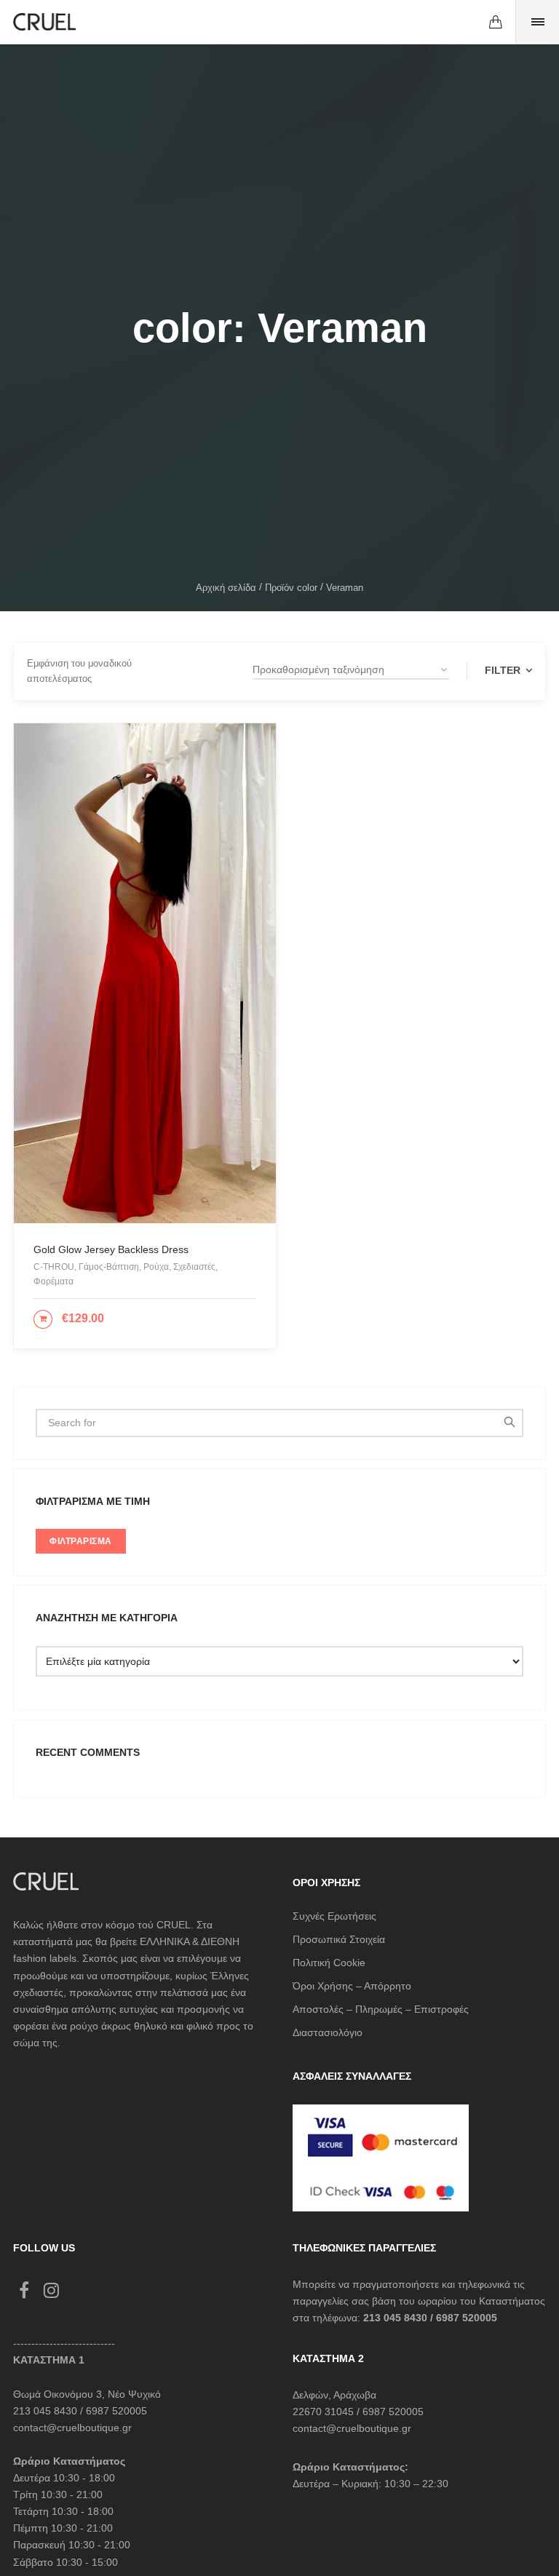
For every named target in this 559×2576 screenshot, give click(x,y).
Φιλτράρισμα (81, 1541)
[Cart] (496, 22)
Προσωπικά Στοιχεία (339, 1939)
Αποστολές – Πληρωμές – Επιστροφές (381, 2009)
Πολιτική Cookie (329, 1963)
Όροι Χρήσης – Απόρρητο (352, 1986)
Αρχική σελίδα (226, 588)
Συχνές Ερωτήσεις (334, 1916)
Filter (504, 670)
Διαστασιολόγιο (328, 2032)
